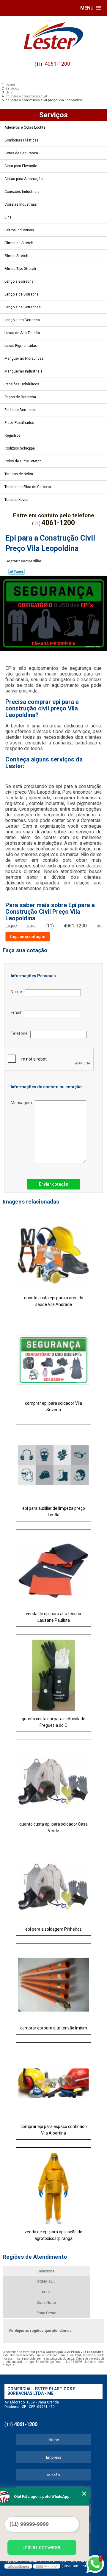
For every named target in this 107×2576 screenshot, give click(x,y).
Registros (12, 436)
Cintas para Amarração (23, 179)
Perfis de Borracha (20, 410)
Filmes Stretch (16, 256)
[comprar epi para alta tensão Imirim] (53, 1983)
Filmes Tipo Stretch (20, 269)
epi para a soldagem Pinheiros (53, 1929)
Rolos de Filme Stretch (23, 461)
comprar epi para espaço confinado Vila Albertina (54, 2130)
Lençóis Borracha (19, 281)
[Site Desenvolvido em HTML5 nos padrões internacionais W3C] (47, 2566)
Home (54, 2440)
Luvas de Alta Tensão (22, 333)
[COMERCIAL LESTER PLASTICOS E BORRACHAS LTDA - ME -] (53, 36)
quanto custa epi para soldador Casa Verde (53, 1827)
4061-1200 (57, 64)
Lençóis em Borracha (22, 320)
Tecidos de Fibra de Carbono (28, 487)
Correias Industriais (21, 204)
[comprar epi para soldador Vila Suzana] (53, 1358)
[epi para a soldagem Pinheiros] (53, 1884)
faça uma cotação (28, 937)
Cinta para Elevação (21, 166)
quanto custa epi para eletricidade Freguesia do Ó (53, 1722)
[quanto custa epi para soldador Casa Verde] (53, 1779)
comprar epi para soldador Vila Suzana (53, 1407)
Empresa (54, 2457)
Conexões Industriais (22, 192)
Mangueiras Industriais (23, 371)
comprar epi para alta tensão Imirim (54, 2028)
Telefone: (21, 1033)
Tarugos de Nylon (19, 474)
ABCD (46, 2292)
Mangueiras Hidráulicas (24, 358)
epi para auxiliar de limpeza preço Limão (54, 1512)
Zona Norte (46, 2302)
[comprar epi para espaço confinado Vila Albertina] (53, 2081)
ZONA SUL (46, 2282)
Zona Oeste (46, 2313)
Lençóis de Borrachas (23, 307)
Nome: (18, 992)
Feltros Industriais (19, 230)
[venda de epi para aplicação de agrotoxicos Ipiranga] (53, 2186)
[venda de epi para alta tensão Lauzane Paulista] (53, 1568)
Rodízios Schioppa (20, 448)
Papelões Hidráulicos (22, 384)
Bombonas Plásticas (22, 140)
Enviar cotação (54, 1184)
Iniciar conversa (42, 2547)
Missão (54, 2475)
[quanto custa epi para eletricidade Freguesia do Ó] (53, 1674)
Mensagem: (23, 1103)
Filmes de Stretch (19, 243)
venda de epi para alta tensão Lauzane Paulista (53, 1617)
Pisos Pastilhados (19, 423)
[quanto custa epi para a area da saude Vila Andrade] (53, 1253)
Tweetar (16, 572)
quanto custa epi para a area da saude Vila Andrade (54, 1301)
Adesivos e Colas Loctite (25, 127)
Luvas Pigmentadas (21, 346)
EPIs (8, 217)
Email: (17, 1012)
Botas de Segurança (21, 153)
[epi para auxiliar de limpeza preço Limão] (53, 1463)
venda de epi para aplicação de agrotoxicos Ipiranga (53, 2235)
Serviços (53, 115)
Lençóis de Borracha (22, 294)
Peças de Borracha (20, 397)
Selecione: (46, 2271)
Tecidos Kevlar (16, 500)
